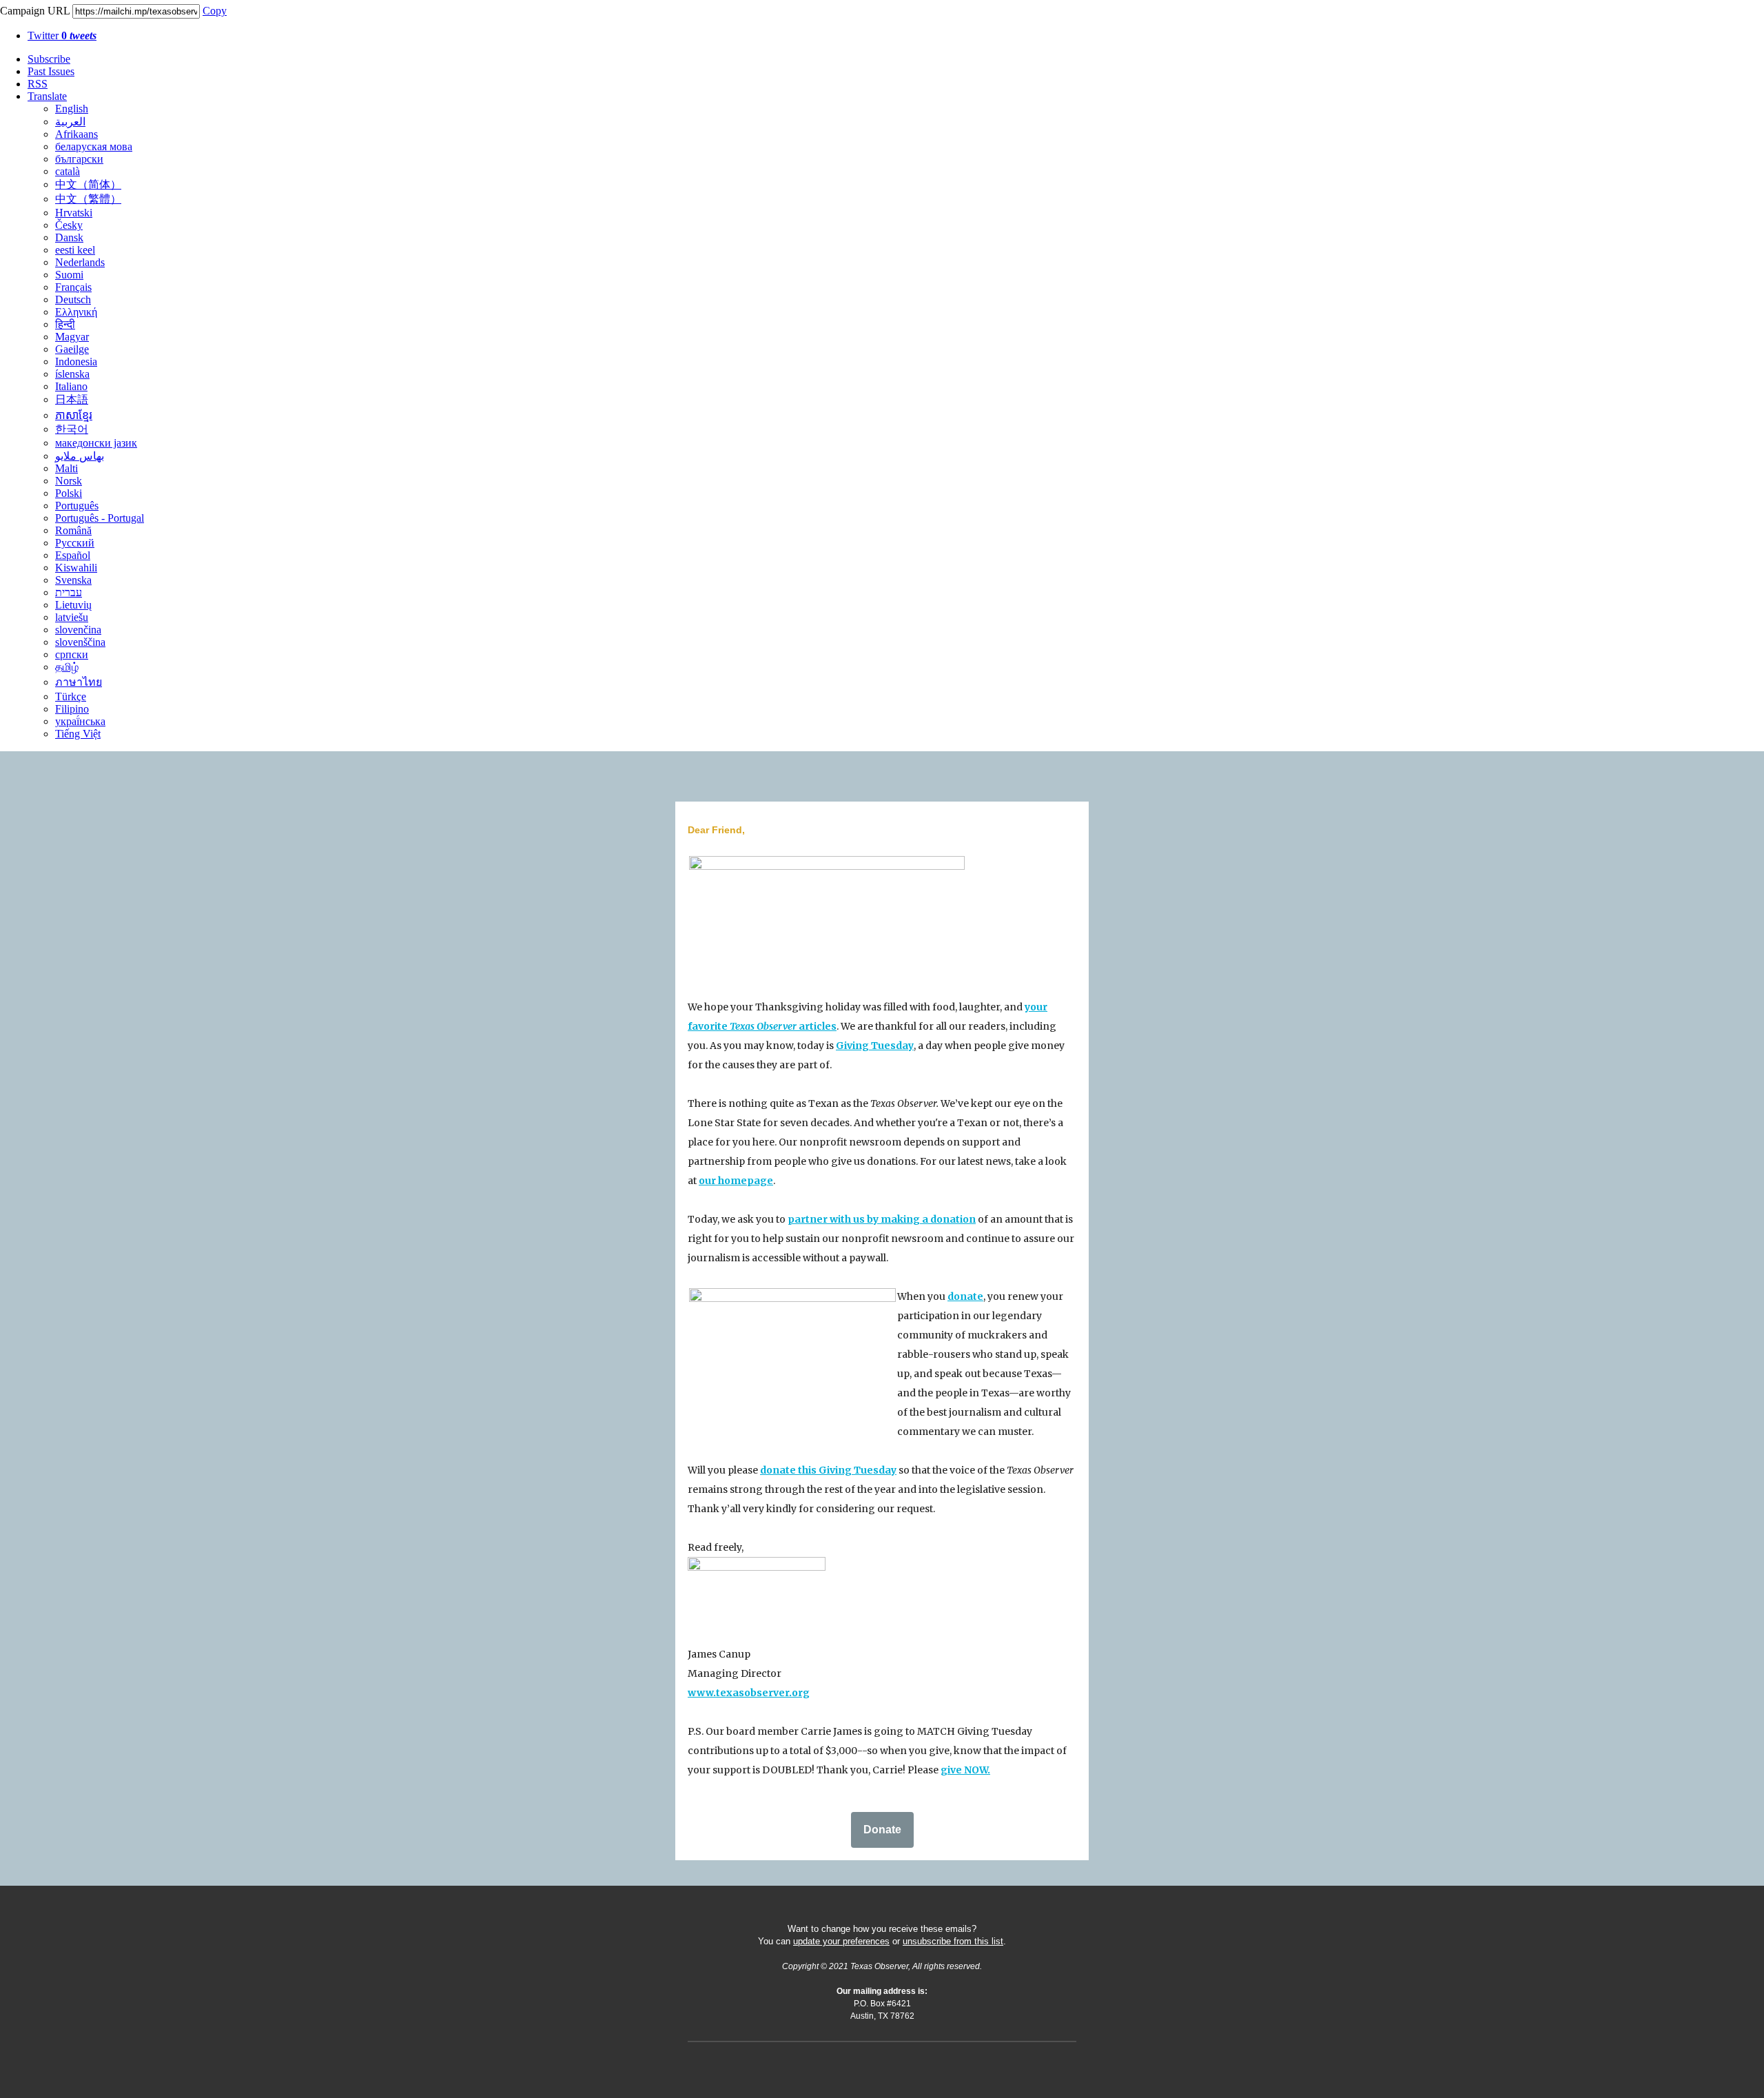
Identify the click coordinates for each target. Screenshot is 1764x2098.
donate (965, 1296)
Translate (47, 96)
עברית (69, 592)
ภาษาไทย (79, 682)
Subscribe (49, 59)
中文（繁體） (88, 199)
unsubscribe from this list (953, 1941)
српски (72, 654)
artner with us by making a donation (885, 1219)
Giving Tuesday (875, 1046)
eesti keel (75, 250)
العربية (70, 122)
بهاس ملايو (80, 456)
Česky (69, 225)
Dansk (69, 237)
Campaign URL (35, 11)
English (72, 109)
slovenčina (78, 630)
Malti (66, 468)
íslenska (72, 374)
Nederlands (80, 262)
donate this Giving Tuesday (828, 1470)
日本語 (72, 399)
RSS (38, 84)
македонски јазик (96, 443)
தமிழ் (67, 667)
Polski (69, 493)
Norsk (69, 481)
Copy (215, 11)
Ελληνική (76, 312)
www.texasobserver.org (749, 1693)
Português (77, 506)
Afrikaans (76, 134)
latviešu (72, 617)
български (79, 159)
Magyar (72, 337)
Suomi (69, 275)
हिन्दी (65, 324)
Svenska (73, 580)
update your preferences (841, 1941)
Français (73, 287)
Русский (75, 543)
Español (73, 555)
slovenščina (80, 642)
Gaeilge (72, 349)
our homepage (736, 1181)
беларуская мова (94, 146)
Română (73, 530)
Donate (882, 1830)
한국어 (72, 429)
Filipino (72, 709)
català (68, 171)
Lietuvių (73, 605)
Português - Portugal (100, 518)
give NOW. (965, 1770)
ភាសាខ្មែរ (74, 415)
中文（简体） (88, 184)
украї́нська (80, 721)
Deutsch (73, 299)
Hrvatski (74, 213)
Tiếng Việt (78, 734)
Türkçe (71, 696)
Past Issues (51, 71)
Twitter (62, 35)
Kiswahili (76, 568)
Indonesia (76, 361)
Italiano (71, 386)
